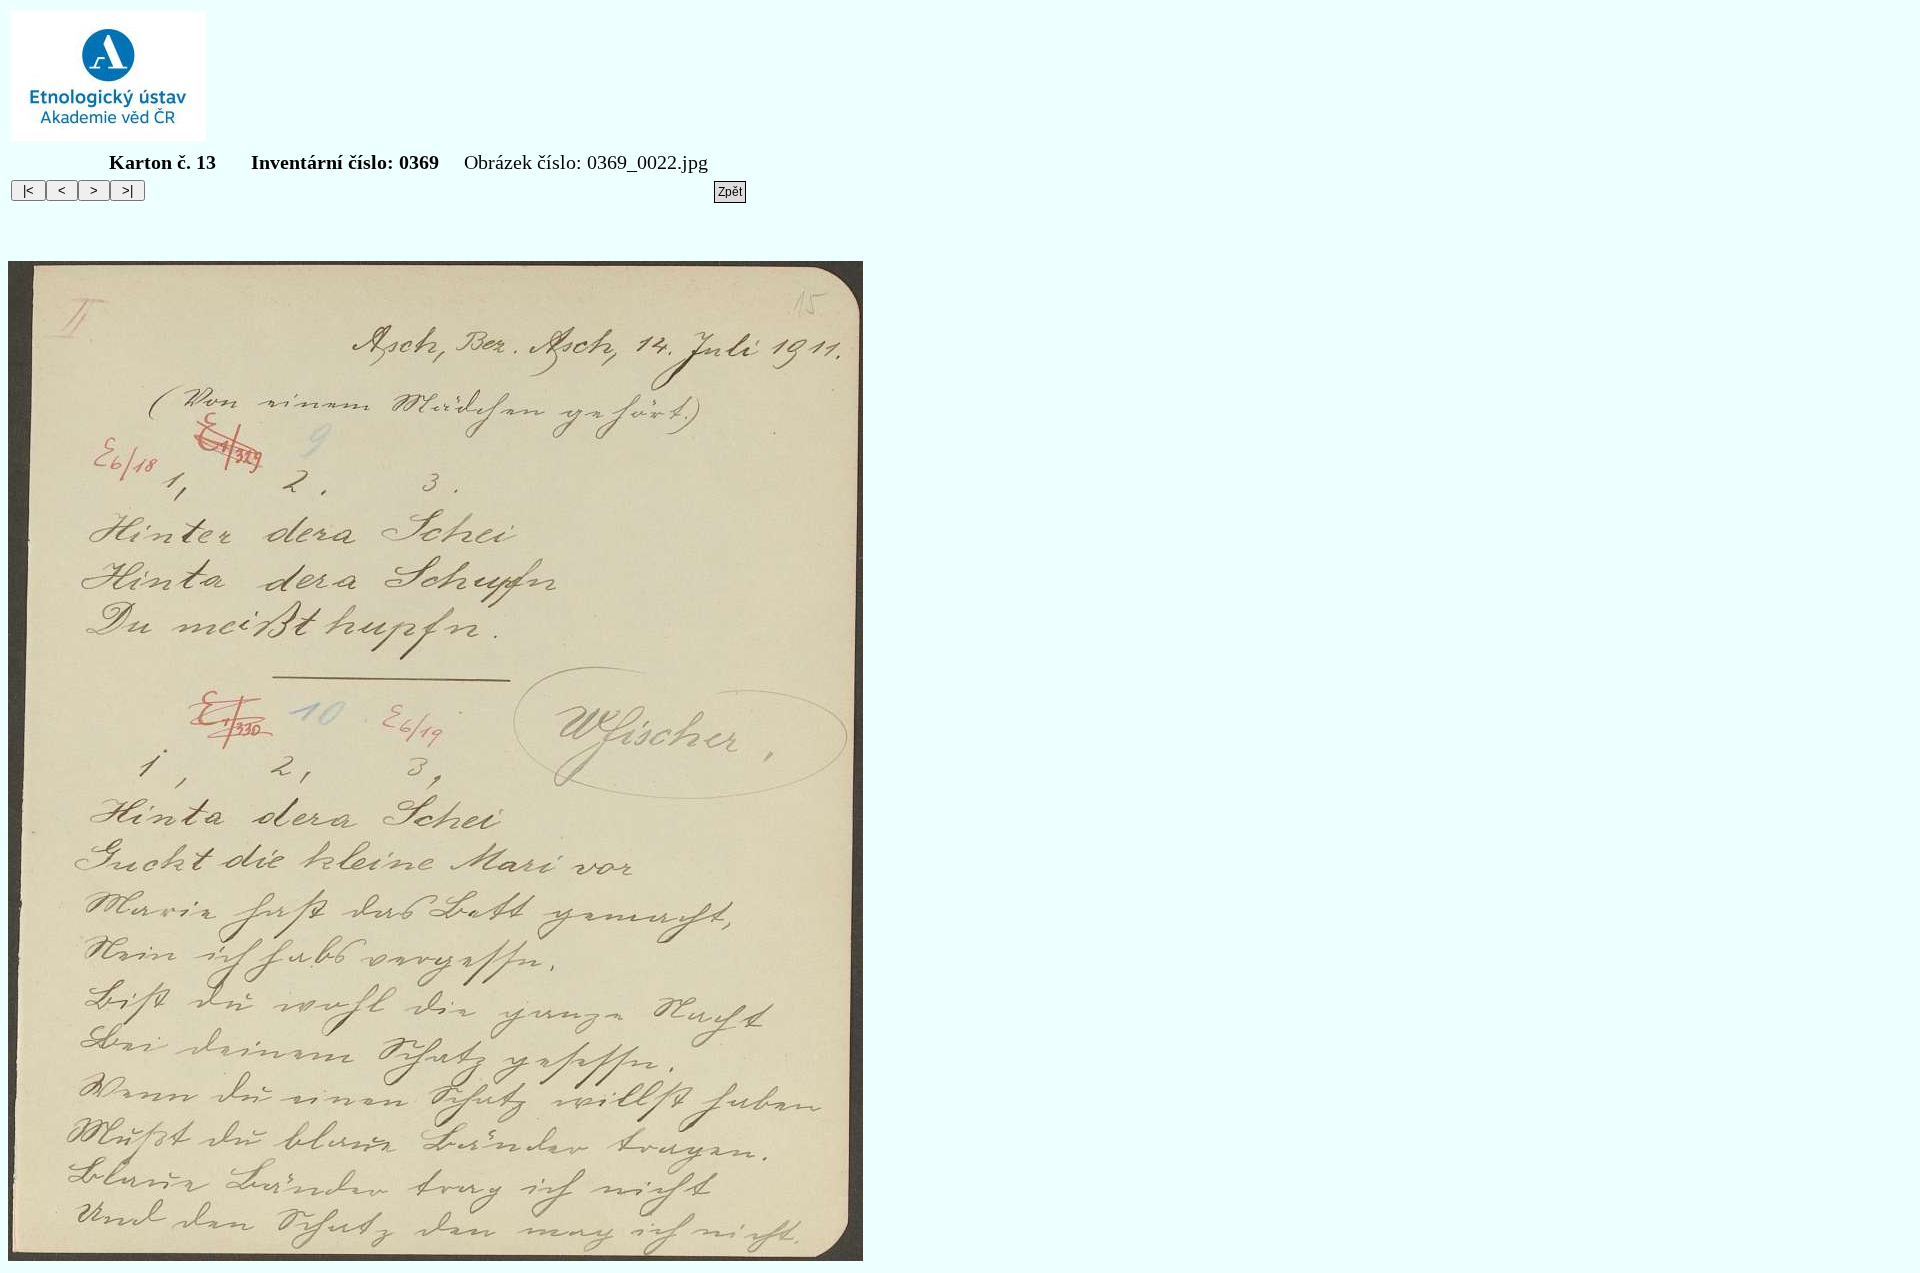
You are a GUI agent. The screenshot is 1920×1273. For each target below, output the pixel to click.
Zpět (730, 192)
